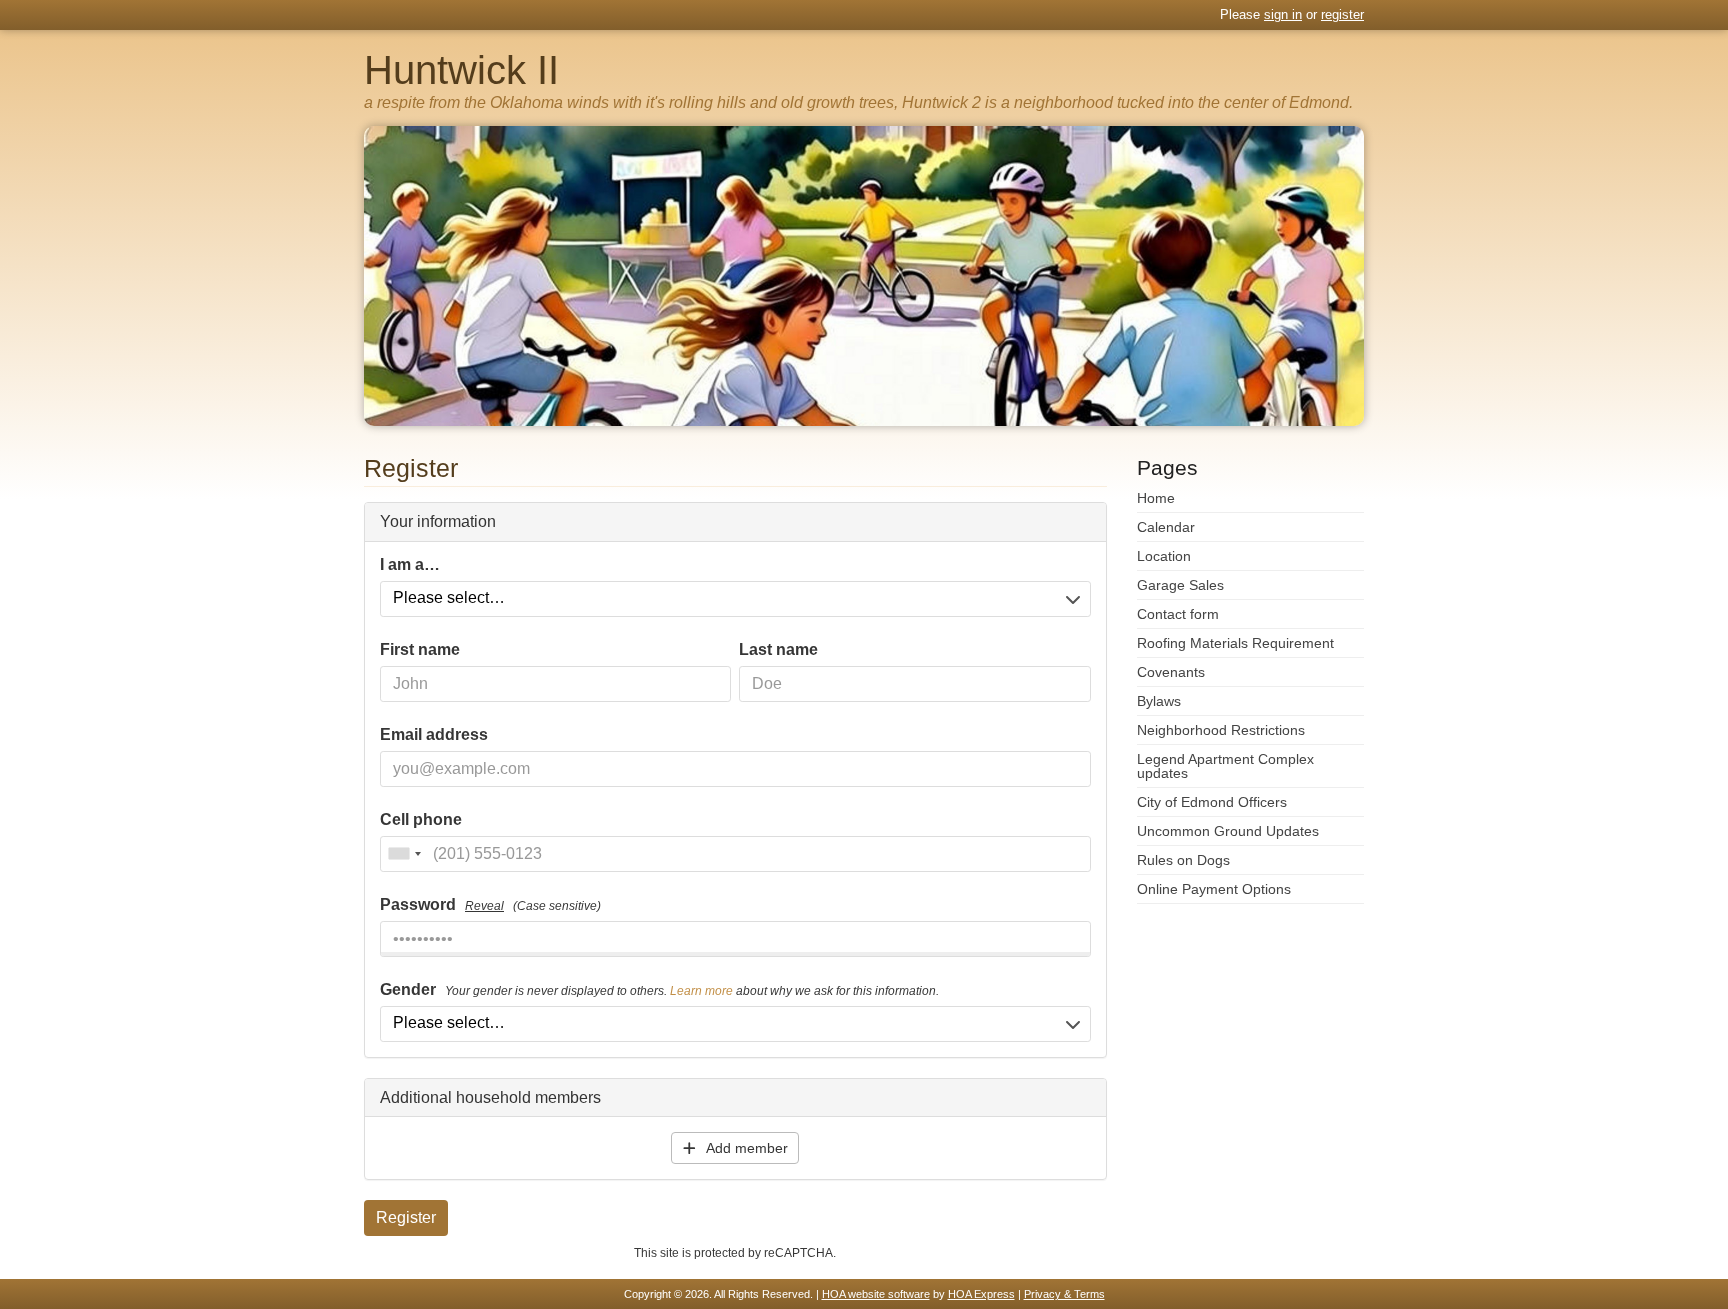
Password (490, 905)
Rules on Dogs (1183, 860)
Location (1164, 556)
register (1342, 14)
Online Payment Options (1214, 889)
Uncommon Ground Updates (1228, 831)
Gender (659, 990)
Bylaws (1159, 701)
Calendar (1166, 527)
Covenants (1171, 672)
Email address (434, 735)
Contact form (1178, 614)
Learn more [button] (701, 991)
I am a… (410, 565)
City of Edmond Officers (1212, 802)
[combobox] (404, 854)
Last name (778, 650)
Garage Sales (1180, 585)
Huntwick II (461, 70)
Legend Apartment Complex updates (1225, 766)
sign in (1283, 14)
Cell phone (421, 820)
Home (1156, 498)
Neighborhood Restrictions (1221, 730)
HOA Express (981, 1294)
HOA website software (876, 1294)
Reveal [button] (484, 906)
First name (420, 650)
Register (406, 1217)
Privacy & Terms (1064, 1294)
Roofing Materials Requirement (1235, 643)
